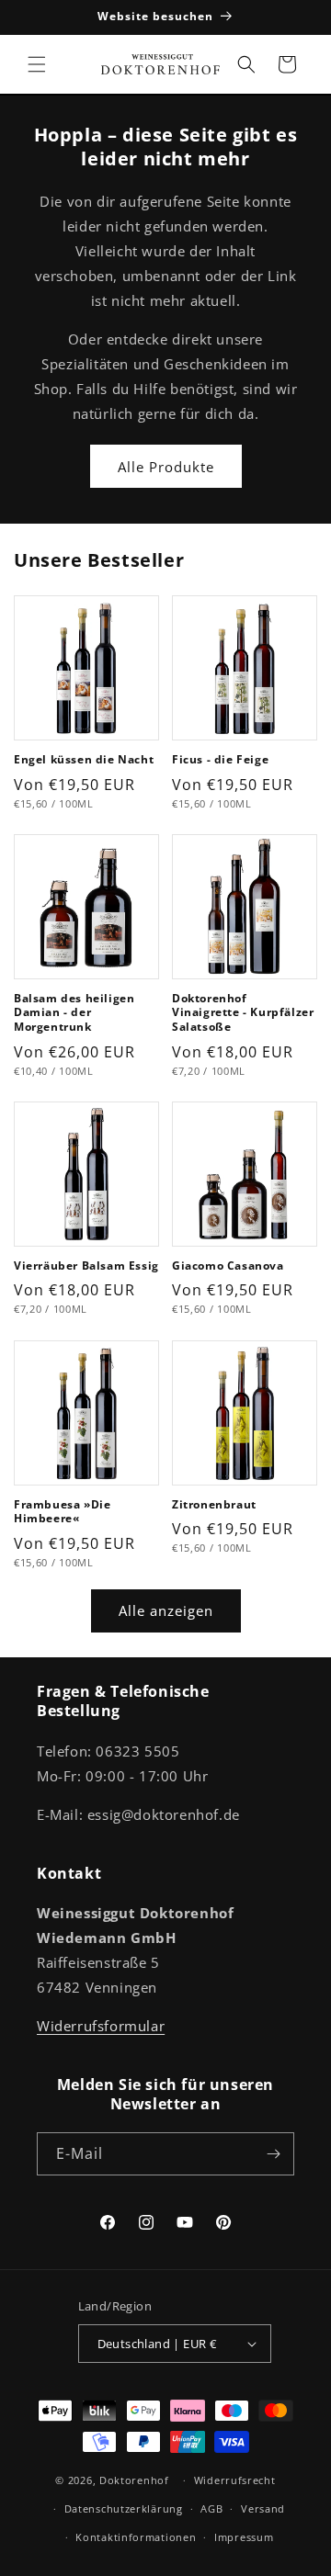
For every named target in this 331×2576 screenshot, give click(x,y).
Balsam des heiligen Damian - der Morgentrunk (74, 1013)
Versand (263, 2508)
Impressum (244, 2537)
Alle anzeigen (166, 1610)
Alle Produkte (166, 467)
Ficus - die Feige (220, 760)
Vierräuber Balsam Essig (86, 1266)
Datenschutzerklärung (124, 2508)
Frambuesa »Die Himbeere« (62, 1512)
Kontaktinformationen (136, 2537)
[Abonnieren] (273, 2154)
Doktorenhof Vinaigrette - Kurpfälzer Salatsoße (243, 1013)
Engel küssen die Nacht (84, 760)
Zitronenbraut (214, 1505)
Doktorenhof (134, 2480)
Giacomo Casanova (228, 1266)
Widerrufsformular (101, 2026)
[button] (37, 64)
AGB (211, 2508)
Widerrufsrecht (235, 2480)
